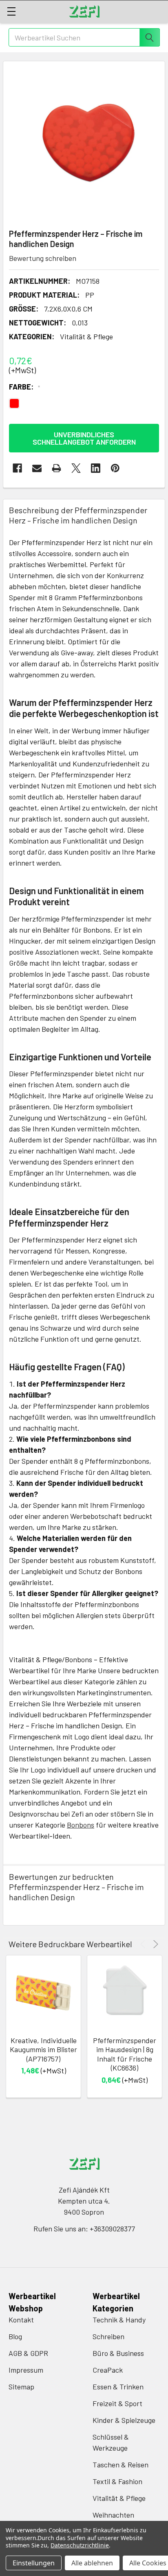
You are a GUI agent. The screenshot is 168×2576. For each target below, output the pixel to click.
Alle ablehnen (92, 2563)
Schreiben (108, 2336)
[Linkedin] (96, 468)
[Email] (37, 468)
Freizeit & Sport (117, 2403)
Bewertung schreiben (43, 258)
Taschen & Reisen (120, 2465)
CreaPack (108, 2370)
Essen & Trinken (118, 2387)
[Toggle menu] (11, 11)
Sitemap (21, 2387)
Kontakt (21, 2320)
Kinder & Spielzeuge (124, 2420)
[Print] (56, 468)
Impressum (26, 2370)
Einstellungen (34, 2563)
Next (154, 1944)
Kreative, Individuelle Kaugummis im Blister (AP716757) (43, 2049)
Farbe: (25, 387)
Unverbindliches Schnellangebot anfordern (84, 438)
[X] (76, 468)
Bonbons (81, 1825)
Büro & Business (118, 2353)
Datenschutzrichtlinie (80, 2545)
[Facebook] (17, 468)
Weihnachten (113, 2515)
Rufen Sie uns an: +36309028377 (84, 2229)
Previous (144, 1944)
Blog (15, 2336)
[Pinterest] (115, 468)
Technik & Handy (119, 2320)
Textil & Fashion (117, 2481)
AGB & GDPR (28, 2353)
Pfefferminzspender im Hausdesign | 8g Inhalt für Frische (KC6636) (125, 2054)
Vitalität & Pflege (119, 2498)
